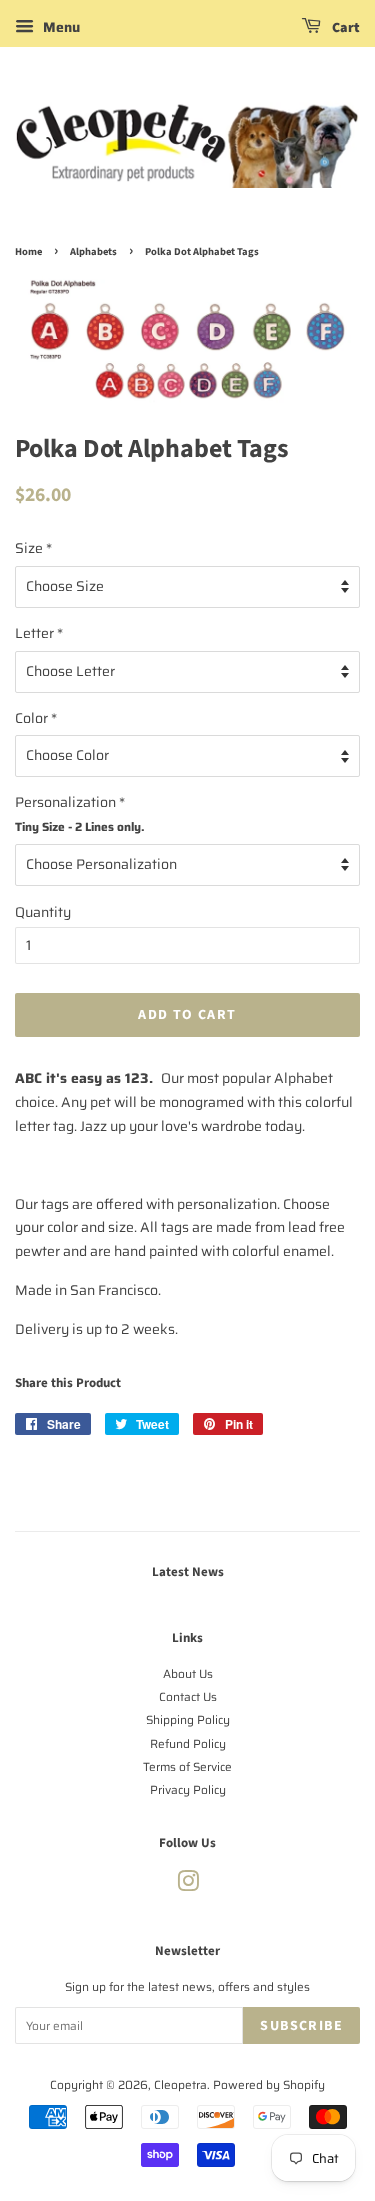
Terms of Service (187, 1766)
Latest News (188, 1572)
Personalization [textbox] (80, 813)
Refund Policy (188, 1743)
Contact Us (188, 1696)
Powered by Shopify (269, 2084)
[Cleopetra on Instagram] (188, 1885)
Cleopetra (180, 2084)
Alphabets (93, 251)
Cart (344, 28)
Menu (59, 27)
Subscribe (301, 2026)
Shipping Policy (188, 1719)
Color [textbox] (36, 718)
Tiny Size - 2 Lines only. (80, 826)
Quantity (43, 912)
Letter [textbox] (39, 633)
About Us (188, 1673)
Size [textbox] (33, 548)
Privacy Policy (188, 1789)
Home (28, 251)
